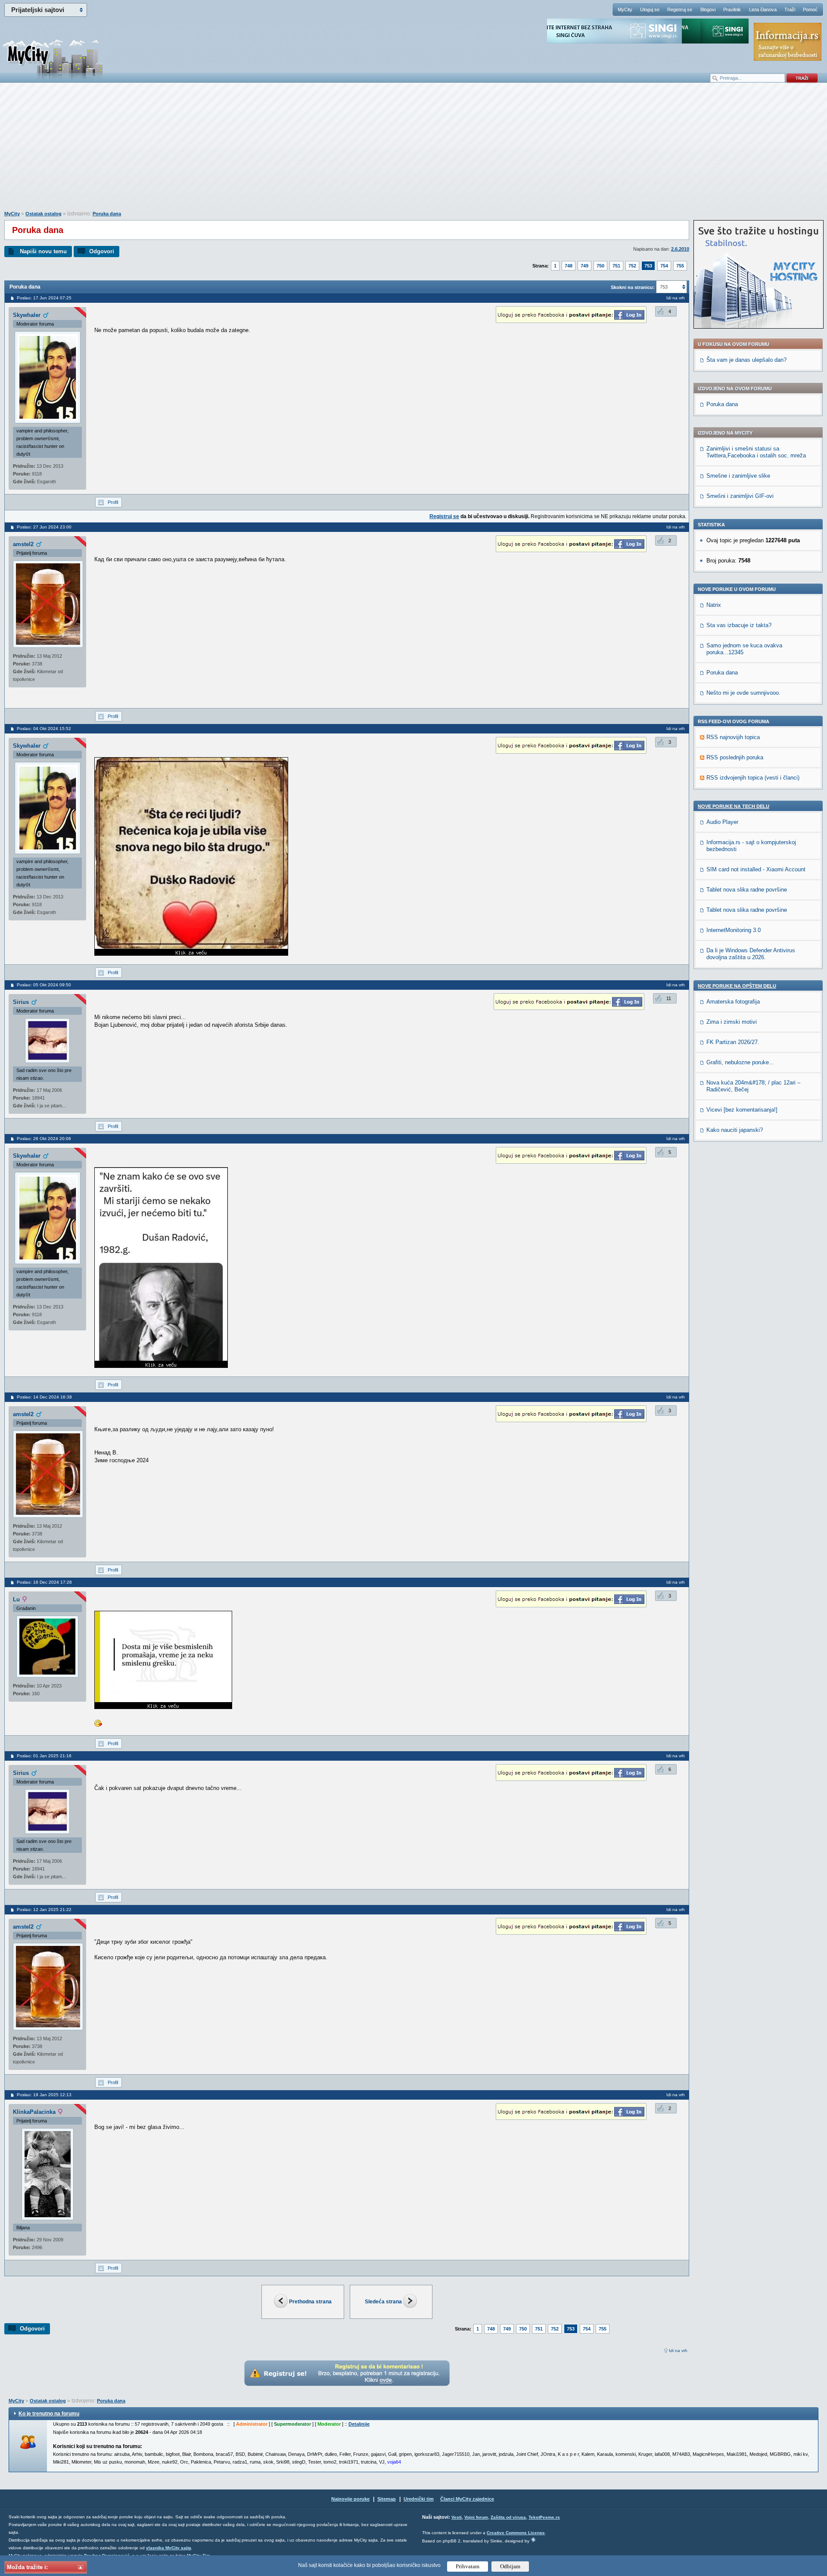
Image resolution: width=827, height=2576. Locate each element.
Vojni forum (476, 2517)
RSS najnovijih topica (733, 737)
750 (600, 266)
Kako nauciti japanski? (735, 1130)
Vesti (457, 2517)
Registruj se (680, 9)
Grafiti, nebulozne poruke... (740, 1062)
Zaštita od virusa (508, 2517)
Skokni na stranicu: (633, 287)
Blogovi (708, 9)
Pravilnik (732, 9)
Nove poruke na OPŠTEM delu (737, 986)
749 (584, 266)
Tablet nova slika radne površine (747, 890)
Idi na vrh (678, 2351)
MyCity (625, 9)
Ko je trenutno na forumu (49, 2414)
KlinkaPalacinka (34, 2112)
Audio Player (722, 822)
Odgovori (102, 251)
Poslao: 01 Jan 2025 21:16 (44, 1756)
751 (616, 266)
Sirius (21, 1002)
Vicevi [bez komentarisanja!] (742, 1110)
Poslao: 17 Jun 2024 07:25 (44, 298)
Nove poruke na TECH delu (734, 806)
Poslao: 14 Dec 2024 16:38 (44, 1397)
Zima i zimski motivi (732, 1022)
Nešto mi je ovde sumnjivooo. (743, 693)
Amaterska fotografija (733, 1002)
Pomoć (810, 9)
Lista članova (763, 9)
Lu (16, 1599)
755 (680, 266)
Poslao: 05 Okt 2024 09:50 (44, 985)
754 (664, 266)
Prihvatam (468, 2566)
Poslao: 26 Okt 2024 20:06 (44, 1139)
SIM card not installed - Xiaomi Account (756, 869)
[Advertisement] (413, 151)
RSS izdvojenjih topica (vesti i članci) (753, 778)
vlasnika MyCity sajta (169, 2548)
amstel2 (23, 544)
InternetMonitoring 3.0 (734, 930)
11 (669, 998)
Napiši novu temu (43, 251)
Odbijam (510, 2566)
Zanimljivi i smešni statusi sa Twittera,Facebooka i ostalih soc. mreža (756, 452)
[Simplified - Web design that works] (533, 2540)
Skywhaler (27, 315)
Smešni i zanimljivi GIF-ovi (740, 496)
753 (648, 266)
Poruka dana (107, 214)
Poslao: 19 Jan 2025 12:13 (44, 2095)
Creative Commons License (516, 2533)
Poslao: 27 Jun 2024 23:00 (44, 527)
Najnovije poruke (350, 2499)
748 (569, 266)
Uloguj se (650, 9)
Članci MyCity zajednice (467, 2499)
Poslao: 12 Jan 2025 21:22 (44, 1909)
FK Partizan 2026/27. (733, 1042)
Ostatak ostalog (44, 214)
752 (632, 266)
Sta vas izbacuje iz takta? (739, 625)
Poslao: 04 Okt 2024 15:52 (44, 729)
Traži (790, 9)
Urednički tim (419, 2499)
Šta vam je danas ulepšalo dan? (746, 360)
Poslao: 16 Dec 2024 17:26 (44, 1582)
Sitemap (387, 2499)
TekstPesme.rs (544, 2517)
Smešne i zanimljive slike (738, 476)
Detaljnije (359, 2424)
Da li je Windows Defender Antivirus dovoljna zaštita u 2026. (751, 954)
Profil (113, 502)
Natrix (714, 605)
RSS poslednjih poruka (735, 757)
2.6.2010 (680, 249)
